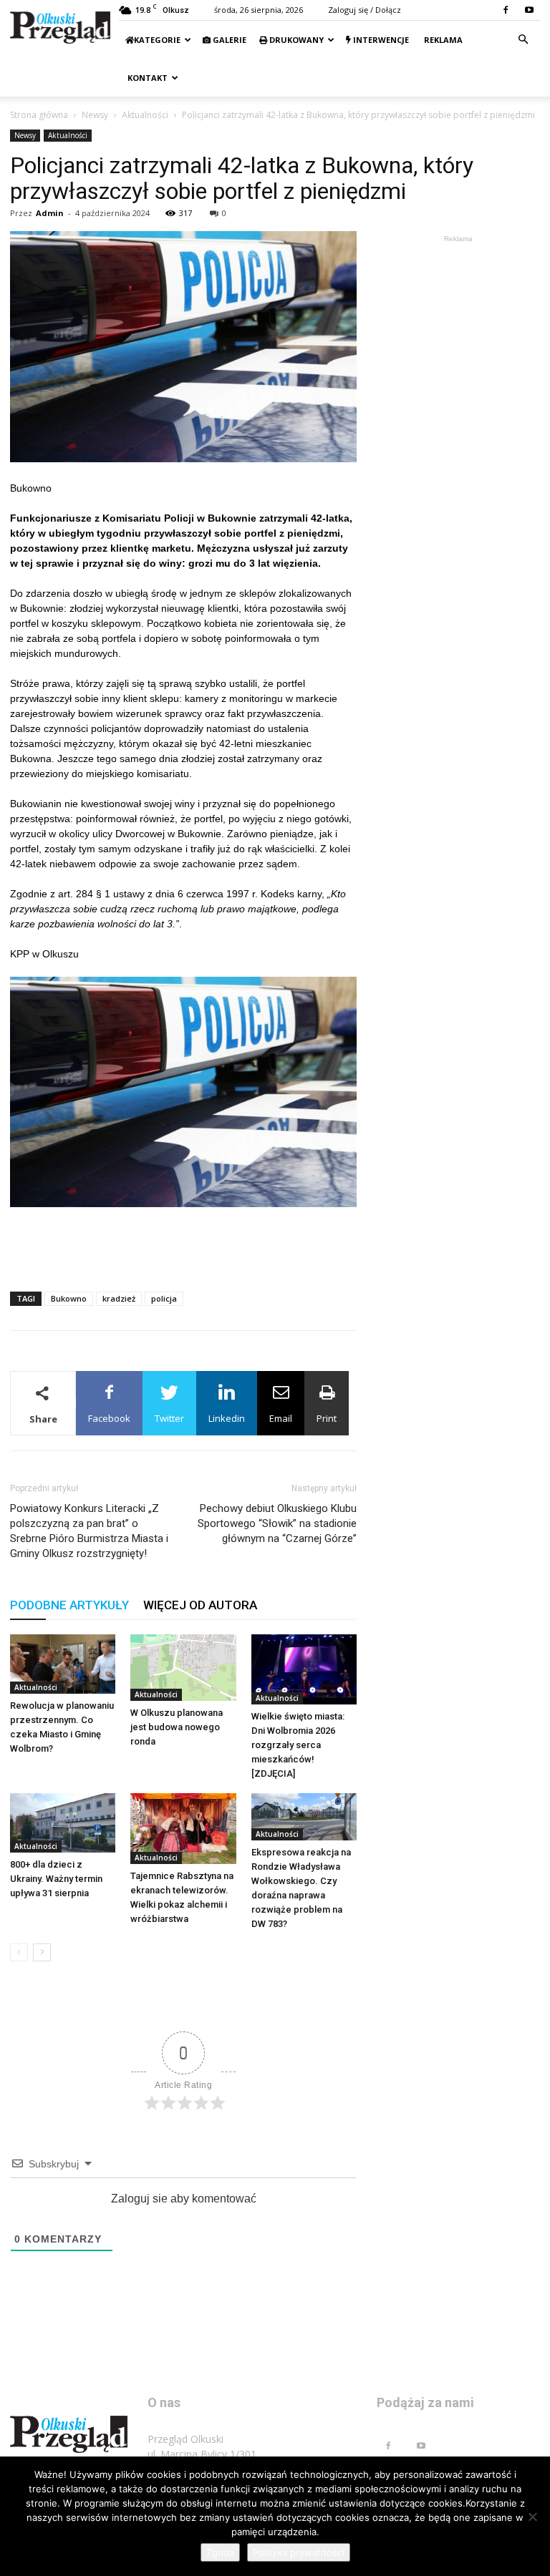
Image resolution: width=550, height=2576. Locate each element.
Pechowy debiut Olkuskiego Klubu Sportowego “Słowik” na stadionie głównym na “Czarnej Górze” (277, 1523)
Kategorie (157, 40)
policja (164, 1298)
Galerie (228, 40)
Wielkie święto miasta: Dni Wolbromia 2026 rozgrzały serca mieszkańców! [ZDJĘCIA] (298, 1745)
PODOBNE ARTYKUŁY (69, 1605)
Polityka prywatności (299, 2552)
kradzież (119, 1298)
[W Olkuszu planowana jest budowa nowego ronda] (183, 1668)
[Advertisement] (183, 1244)
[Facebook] (506, 10)
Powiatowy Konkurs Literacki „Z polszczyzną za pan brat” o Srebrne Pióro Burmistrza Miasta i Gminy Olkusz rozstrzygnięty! (89, 1531)
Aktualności (145, 115)
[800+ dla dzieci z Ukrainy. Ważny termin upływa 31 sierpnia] (63, 1823)
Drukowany (295, 40)
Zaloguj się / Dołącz (365, 10)
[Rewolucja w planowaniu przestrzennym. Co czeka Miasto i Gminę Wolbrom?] (63, 1664)
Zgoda (220, 2552)
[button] (523, 40)
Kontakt (146, 78)
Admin (50, 213)
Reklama (442, 40)
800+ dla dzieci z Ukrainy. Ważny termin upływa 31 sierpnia (56, 1879)
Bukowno (69, 1298)
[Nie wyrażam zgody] (532, 2517)
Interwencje (380, 40)
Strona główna (39, 115)
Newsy (95, 115)
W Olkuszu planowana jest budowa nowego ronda (177, 1727)
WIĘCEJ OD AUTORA (200, 1605)
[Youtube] (529, 10)
